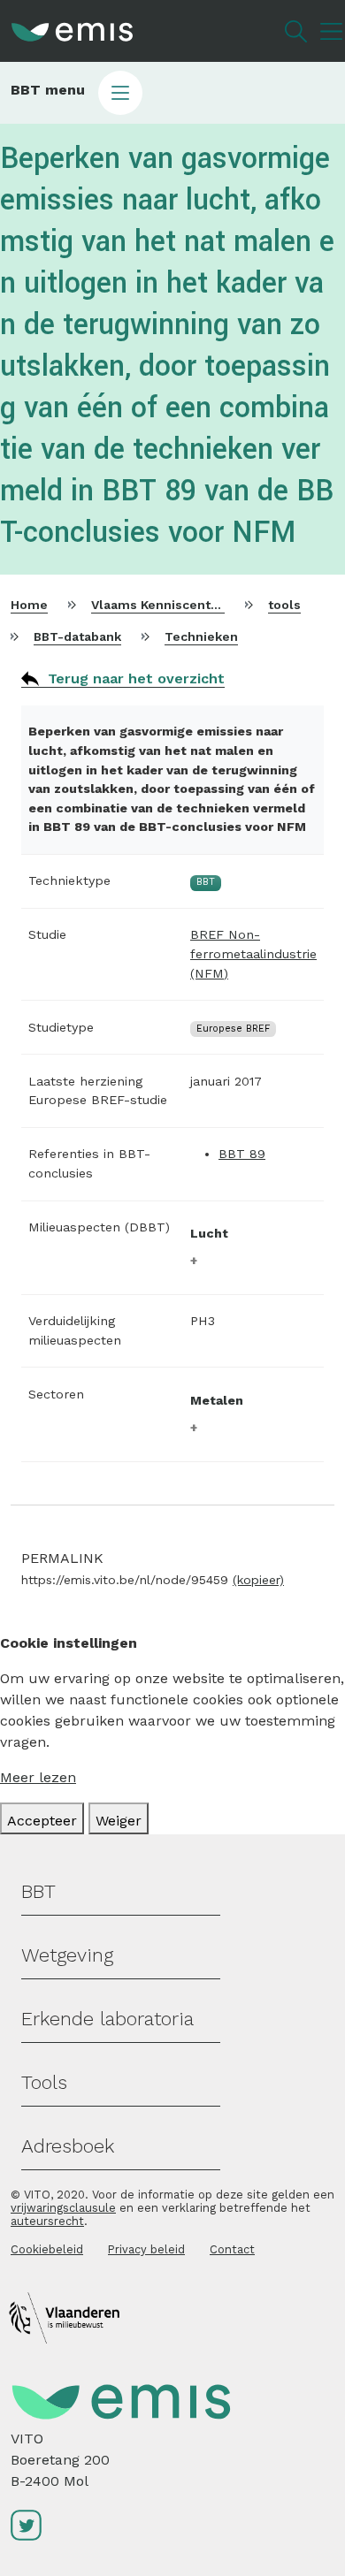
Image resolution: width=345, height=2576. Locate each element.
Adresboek (68, 2146)
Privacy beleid (146, 2249)
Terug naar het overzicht (136, 678)
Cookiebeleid (47, 2249)
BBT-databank (77, 636)
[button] (172, 93)
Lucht (209, 1233)
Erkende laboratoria (107, 2019)
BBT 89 (242, 1154)
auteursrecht (47, 2221)
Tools (44, 2082)
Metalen (217, 1400)
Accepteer (42, 1821)
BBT (38, 1891)
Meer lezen (38, 1777)
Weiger (119, 1821)
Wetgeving (67, 1955)
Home (29, 605)
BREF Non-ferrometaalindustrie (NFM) (253, 953)
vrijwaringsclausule (63, 2208)
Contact (232, 2249)
